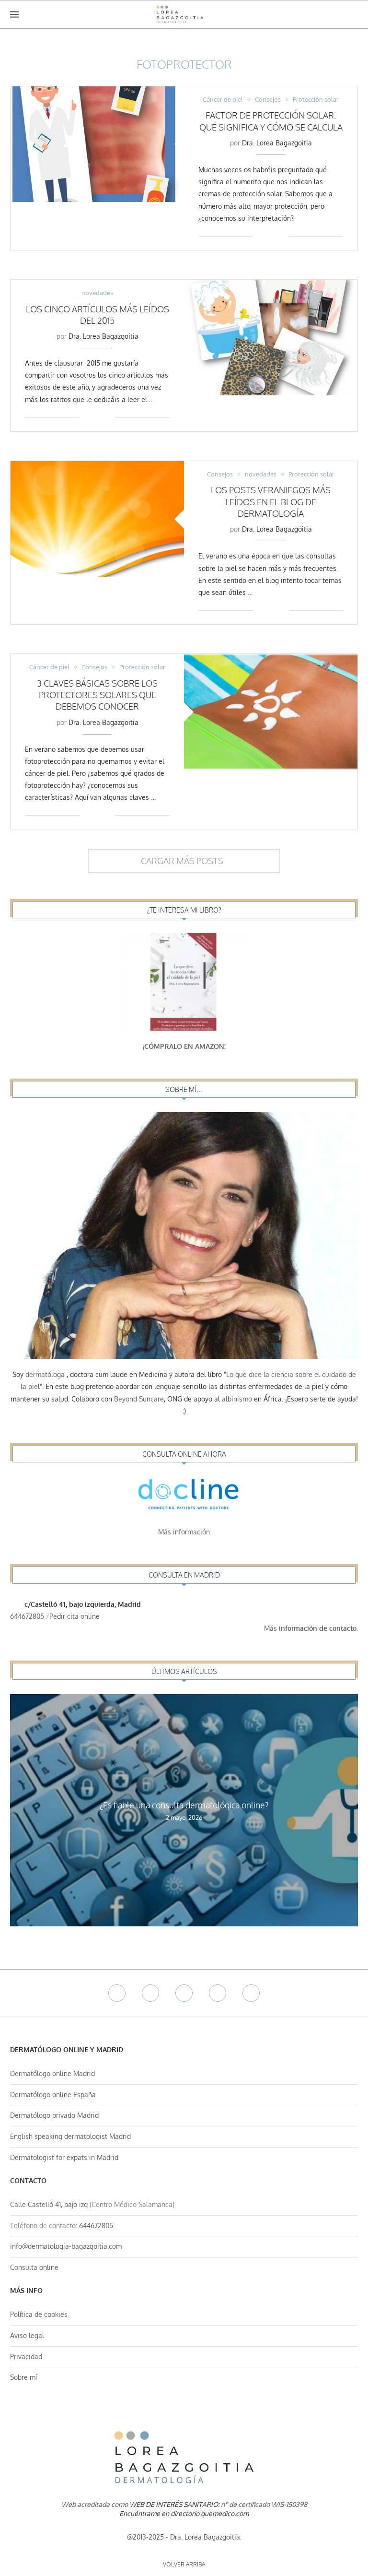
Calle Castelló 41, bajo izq (49, 2204)
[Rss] (251, 1993)
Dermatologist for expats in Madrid (64, 2157)
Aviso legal (27, 2335)
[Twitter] (150, 1993)
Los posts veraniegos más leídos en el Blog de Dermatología (271, 502)
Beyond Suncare (139, 1399)
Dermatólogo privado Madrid (54, 2115)
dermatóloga (45, 1374)
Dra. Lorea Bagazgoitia (277, 143)
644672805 (27, 1616)
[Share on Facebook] (267, 236)
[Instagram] (184, 1993)
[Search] (353, 14)
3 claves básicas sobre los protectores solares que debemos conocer (97, 695)
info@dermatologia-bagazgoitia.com (66, 2246)
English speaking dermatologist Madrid (70, 2136)
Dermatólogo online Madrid (52, 2073)
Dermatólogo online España (53, 2095)
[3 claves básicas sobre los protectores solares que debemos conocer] (271, 712)
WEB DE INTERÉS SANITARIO (174, 2504)
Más (311, 1628)
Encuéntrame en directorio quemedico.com (184, 2513)
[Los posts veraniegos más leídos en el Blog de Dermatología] (97, 519)
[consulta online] (184, 1496)
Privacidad (26, 2356)
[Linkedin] (218, 1993)
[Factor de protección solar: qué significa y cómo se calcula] (97, 144)
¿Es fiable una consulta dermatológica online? (184, 1805)
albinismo (237, 1399)
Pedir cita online (75, 1616)
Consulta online (34, 2267)
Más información (184, 1532)
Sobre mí (23, 2377)
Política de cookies (39, 2314)
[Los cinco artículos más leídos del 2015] (271, 338)
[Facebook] (117, 1993)
